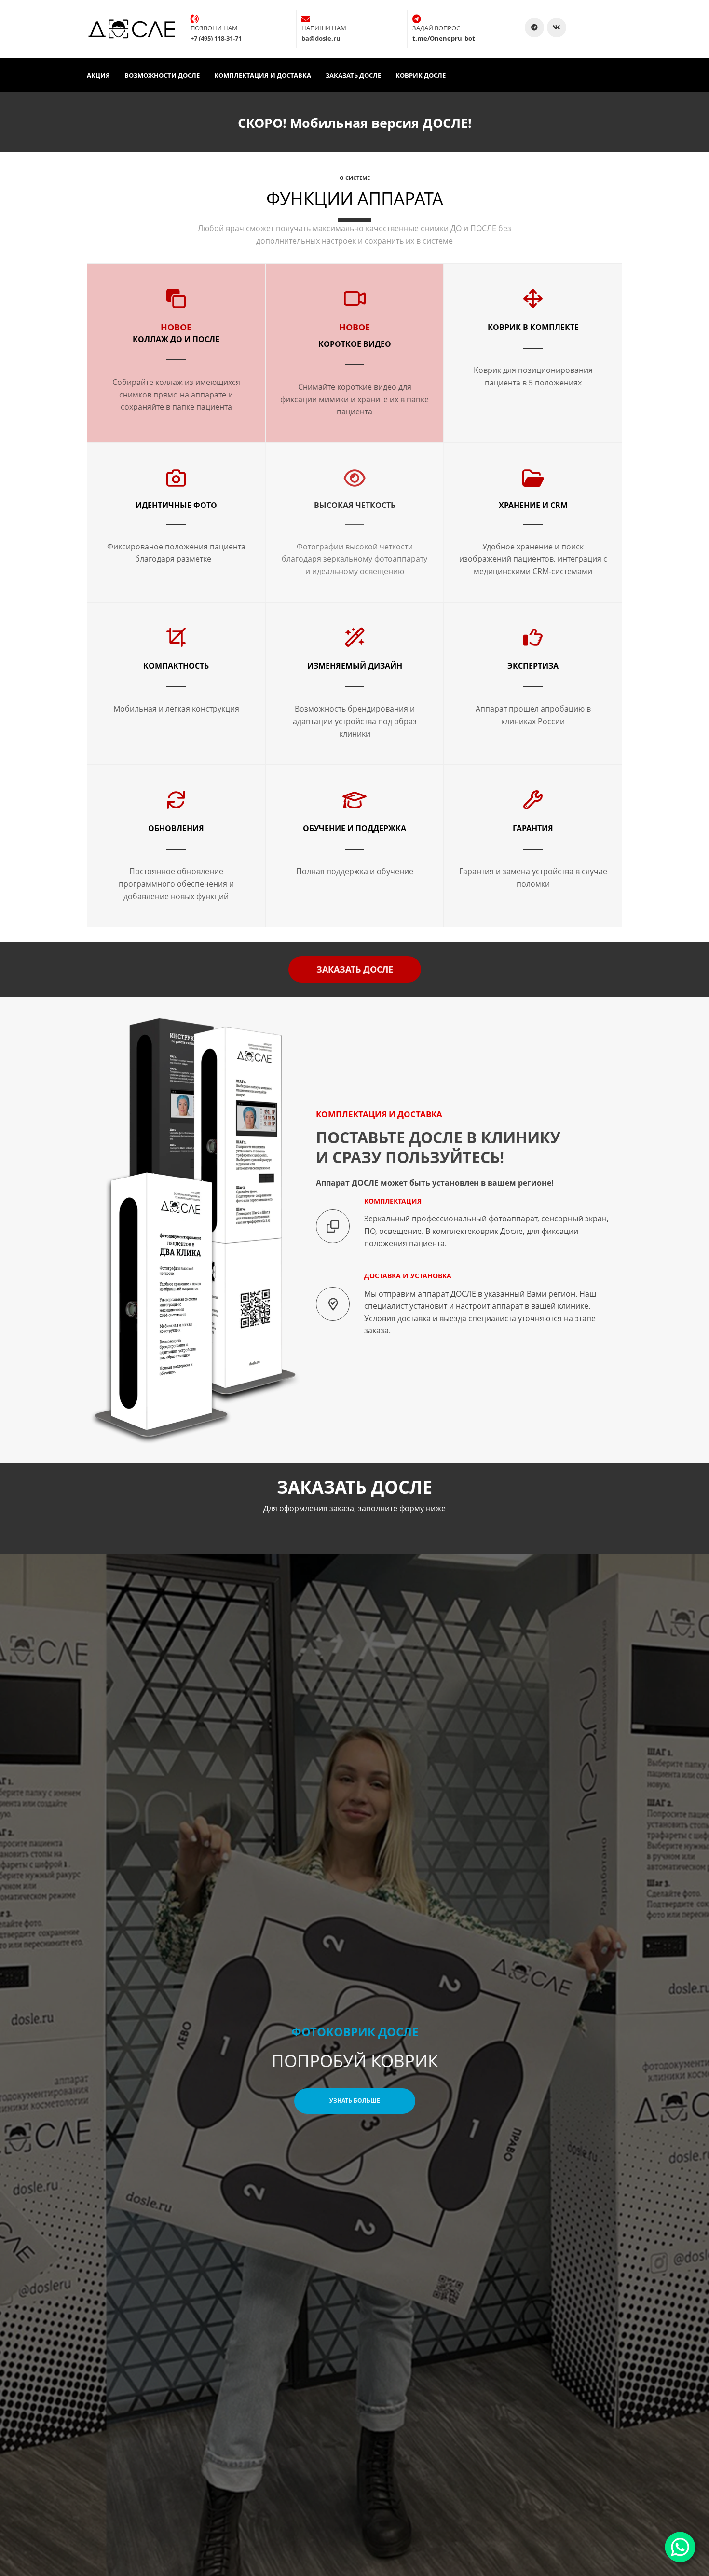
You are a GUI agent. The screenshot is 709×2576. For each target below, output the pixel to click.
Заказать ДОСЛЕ (353, 75)
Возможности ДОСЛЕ (162, 75)
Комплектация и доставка (263, 75)
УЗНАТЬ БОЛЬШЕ (355, 2101)
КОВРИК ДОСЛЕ (421, 75)
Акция (98, 75)
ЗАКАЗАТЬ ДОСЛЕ (355, 969)
